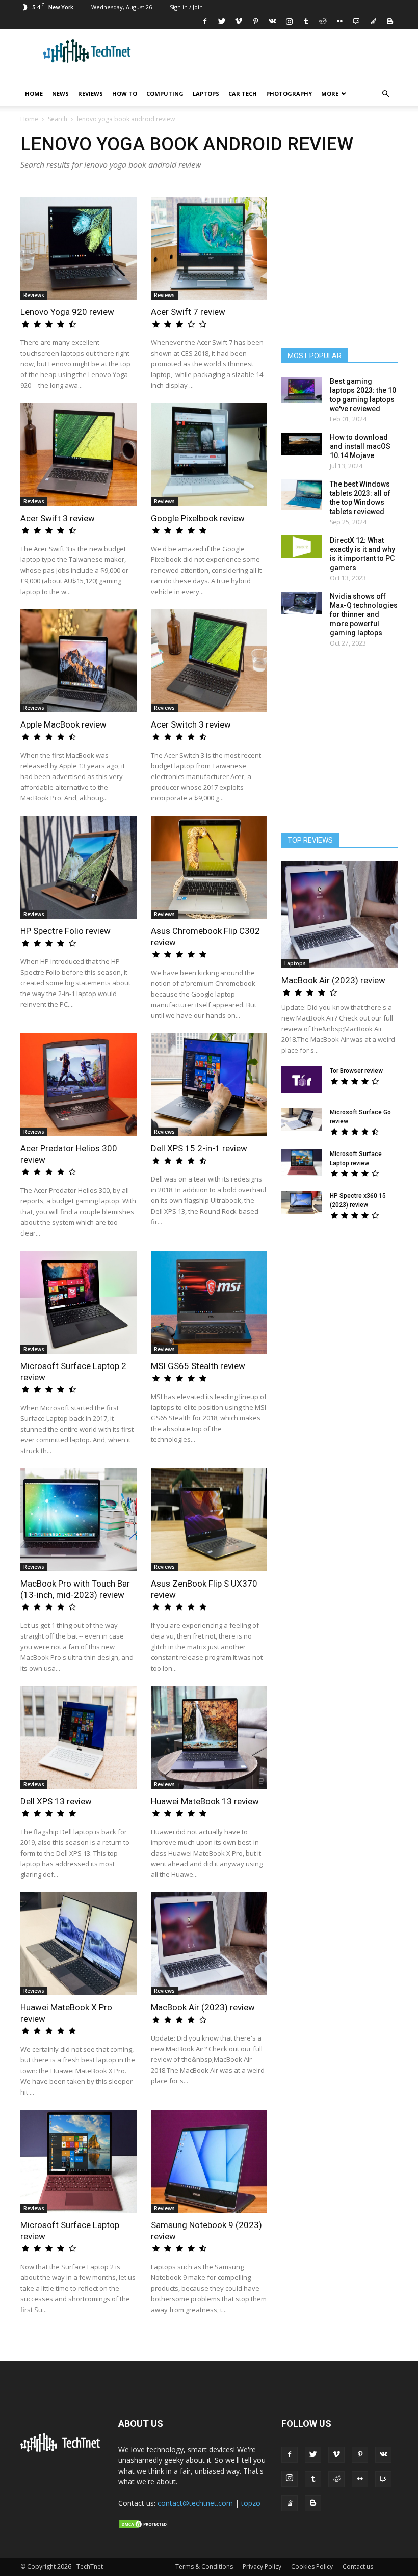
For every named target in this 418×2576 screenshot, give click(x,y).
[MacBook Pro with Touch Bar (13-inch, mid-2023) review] (79, 1520)
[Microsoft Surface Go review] (302, 1119)
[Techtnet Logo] (62, 2450)
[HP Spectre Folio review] (79, 867)
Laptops (206, 93)
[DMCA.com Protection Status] (144, 2527)
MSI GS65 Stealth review (198, 1366)
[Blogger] (390, 21)
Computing (165, 93)
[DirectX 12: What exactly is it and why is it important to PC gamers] (302, 547)
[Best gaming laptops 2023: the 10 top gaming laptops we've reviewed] (302, 390)
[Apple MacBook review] (79, 661)
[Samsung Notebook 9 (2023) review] (209, 2161)
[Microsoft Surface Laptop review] (79, 2161)
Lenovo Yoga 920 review (67, 312)
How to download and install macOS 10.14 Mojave (360, 446)
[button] (385, 94)
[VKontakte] (272, 21)
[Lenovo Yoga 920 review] (79, 248)
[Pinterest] (255, 21)
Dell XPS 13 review (56, 1801)
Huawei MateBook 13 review (205, 1801)
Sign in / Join (186, 7)
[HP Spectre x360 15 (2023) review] (302, 1203)
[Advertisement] (347, 1308)
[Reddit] (323, 21)
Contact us (358, 2567)
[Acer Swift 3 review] (79, 454)
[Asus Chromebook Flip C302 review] (209, 867)
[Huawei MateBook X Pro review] (79, 1944)
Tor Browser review (356, 1071)
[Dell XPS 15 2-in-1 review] (209, 1085)
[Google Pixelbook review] (209, 454)
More (330, 93)
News (60, 93)
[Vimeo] (239, 21)
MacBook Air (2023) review (203, 2007)
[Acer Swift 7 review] (209, 248)
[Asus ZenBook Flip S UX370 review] (209, 1520)
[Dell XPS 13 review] (79, 1737)
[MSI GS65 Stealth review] (209, 1302)
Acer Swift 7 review (188, 312)
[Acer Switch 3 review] (209, 661)
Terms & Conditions (204, 2567)
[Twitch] (356, 21)
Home (34, 93)
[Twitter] (222, 21)
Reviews (90, 93)
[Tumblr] (306, 21)
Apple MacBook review (63, 725)
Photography (289, 93)
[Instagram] (289, 21)
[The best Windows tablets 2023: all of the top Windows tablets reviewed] (302, 495)
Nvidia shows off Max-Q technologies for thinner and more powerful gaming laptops (364, 614)
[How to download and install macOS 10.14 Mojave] (302, 444)
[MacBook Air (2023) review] (209, 1944)
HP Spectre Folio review (66, 931)
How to (125, 93)
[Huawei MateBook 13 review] (209, 1737)
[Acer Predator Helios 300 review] (79, 1085)
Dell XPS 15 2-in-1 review (199, 1148)
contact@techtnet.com (195, 2503)
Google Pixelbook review (198, 518)
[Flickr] (339, 21)
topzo (251, 2503)
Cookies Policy (312, 2567)
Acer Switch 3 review (191, 725)
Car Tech (243, 93)
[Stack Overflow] (373, 21)
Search (58, 119)
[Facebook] (205, 21)
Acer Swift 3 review (58, 518)
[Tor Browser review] (302, 1080)
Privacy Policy (262, 2567)
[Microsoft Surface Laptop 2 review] (79, 1302)
